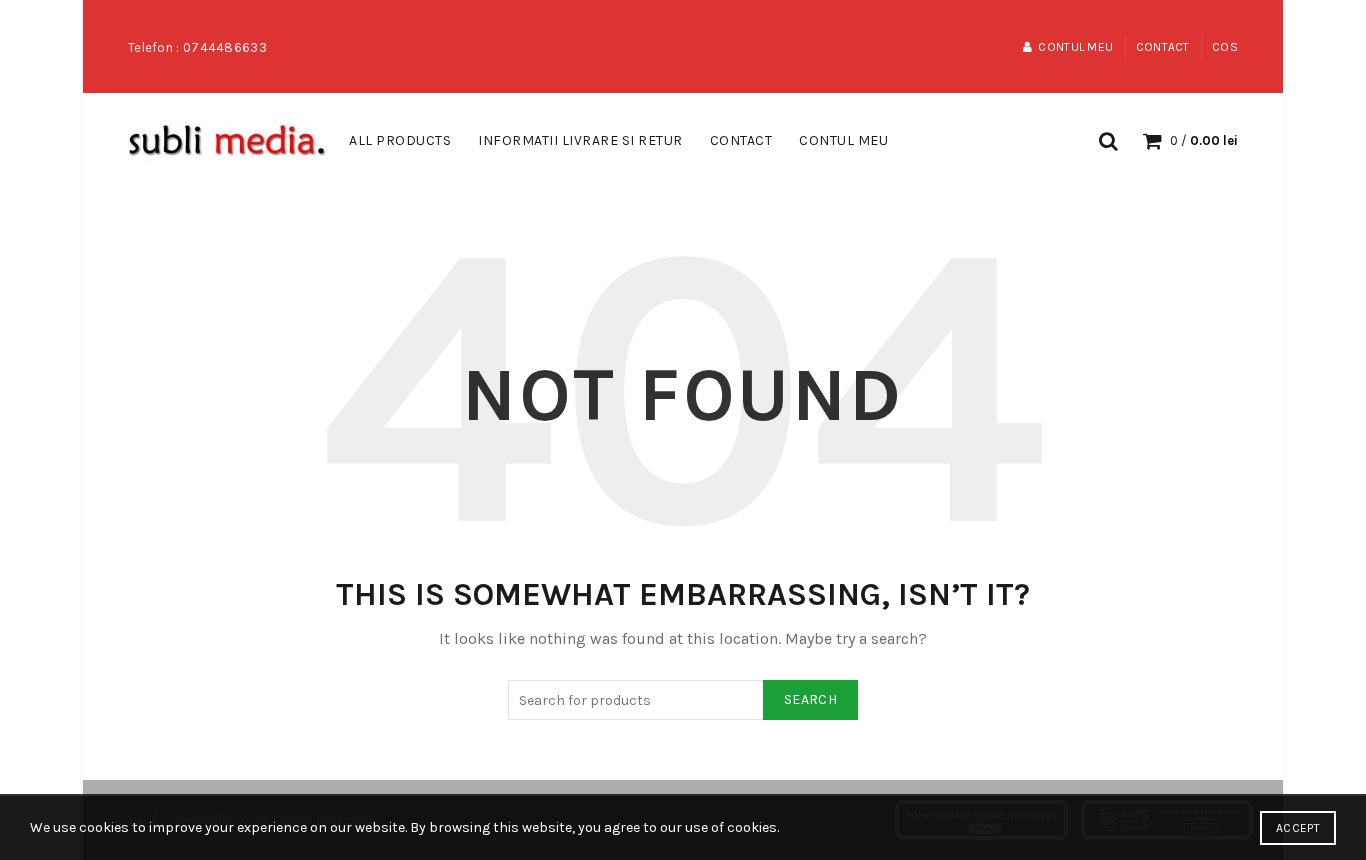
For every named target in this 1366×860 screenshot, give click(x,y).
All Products (400, 140)
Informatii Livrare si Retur (580, 140)
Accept (1298, 828)
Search (810, 699)
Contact (1163, 47)
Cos (1225, 47)
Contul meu (1075, 47)
